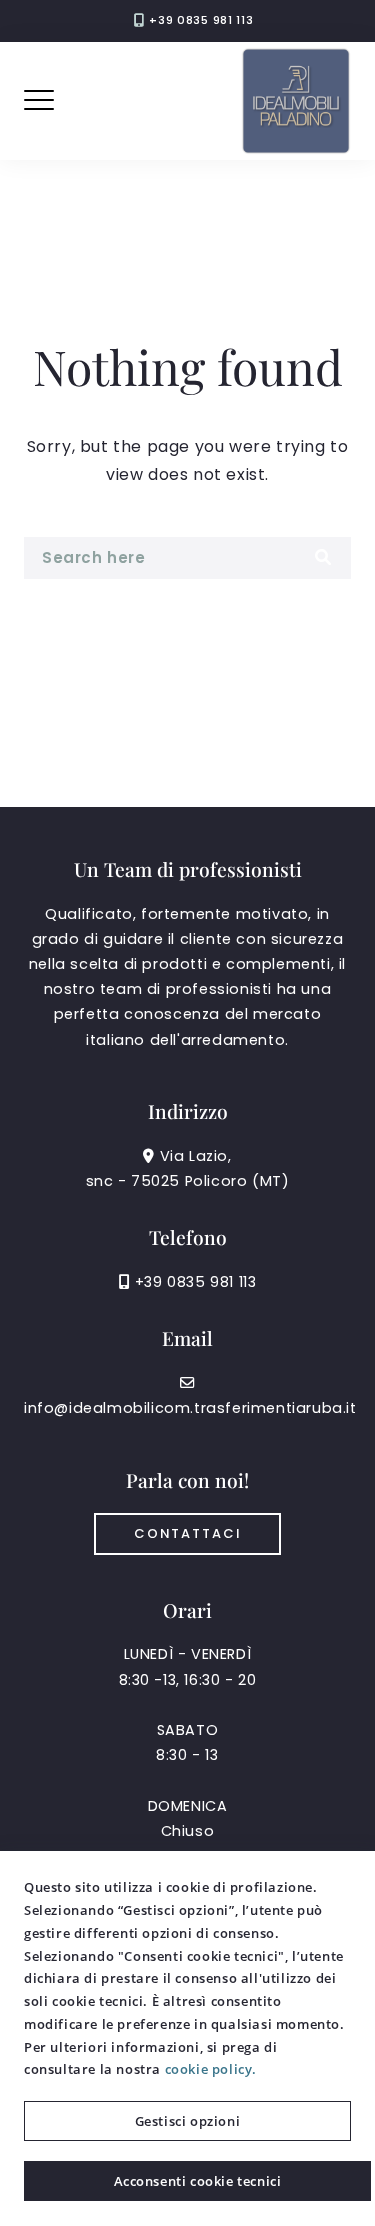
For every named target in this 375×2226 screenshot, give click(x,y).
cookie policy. (211, 2069)
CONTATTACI (187, 1533)
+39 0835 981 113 (201, 20)
